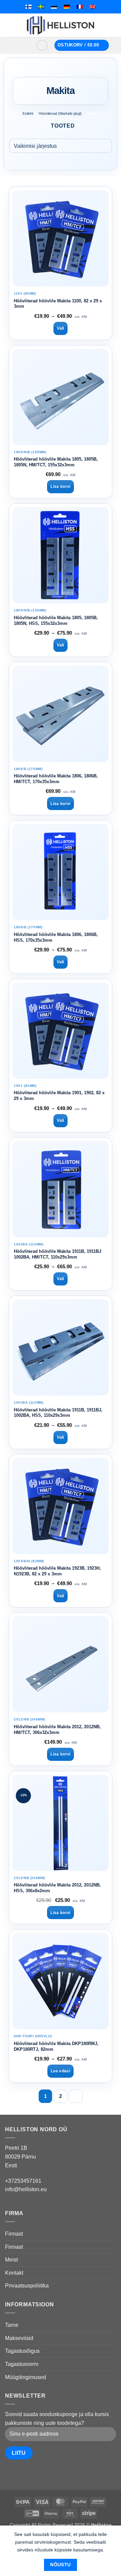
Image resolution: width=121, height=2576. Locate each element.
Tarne (12, 2325)
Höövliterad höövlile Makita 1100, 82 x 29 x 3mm (58, 304)
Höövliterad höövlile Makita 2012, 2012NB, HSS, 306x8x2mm (57, 1888)
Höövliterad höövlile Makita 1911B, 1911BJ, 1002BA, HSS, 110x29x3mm (58, 1413)
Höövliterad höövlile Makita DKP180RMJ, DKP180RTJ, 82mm (56, 2046)
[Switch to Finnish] (29, 7)
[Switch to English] (92, 7)
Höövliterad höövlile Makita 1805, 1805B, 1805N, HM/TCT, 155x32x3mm (56, 462)
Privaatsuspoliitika (27, 2286)
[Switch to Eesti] (54, 7)
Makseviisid (19, 2338)
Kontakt (14, 2273)
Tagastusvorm (22, 2364)
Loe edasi (61, 2071)
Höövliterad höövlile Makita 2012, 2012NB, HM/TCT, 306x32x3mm (57, 1730)
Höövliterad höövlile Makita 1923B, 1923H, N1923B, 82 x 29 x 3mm (57, 1571)
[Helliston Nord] (61, 25)
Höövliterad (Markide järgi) (60, 113)
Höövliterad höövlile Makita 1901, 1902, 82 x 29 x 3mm (59, 1096)
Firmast (14, 2234)
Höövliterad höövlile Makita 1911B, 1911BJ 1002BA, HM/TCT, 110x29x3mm (57, 1254)
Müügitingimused (26, 2377)
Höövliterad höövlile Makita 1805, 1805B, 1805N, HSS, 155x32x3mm (56, 621)
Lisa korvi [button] (61, 487)
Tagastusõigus (22, 2351)
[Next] (76, 2096)
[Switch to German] (67, 7)
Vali (60, 328)
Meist (11, 2260)
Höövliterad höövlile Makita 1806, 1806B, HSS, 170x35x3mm (56, 937)
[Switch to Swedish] (41, 7)
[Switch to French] (80, 7)
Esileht (28, 113)
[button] (21, 45)
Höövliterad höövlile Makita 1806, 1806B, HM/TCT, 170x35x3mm (56, 779)
